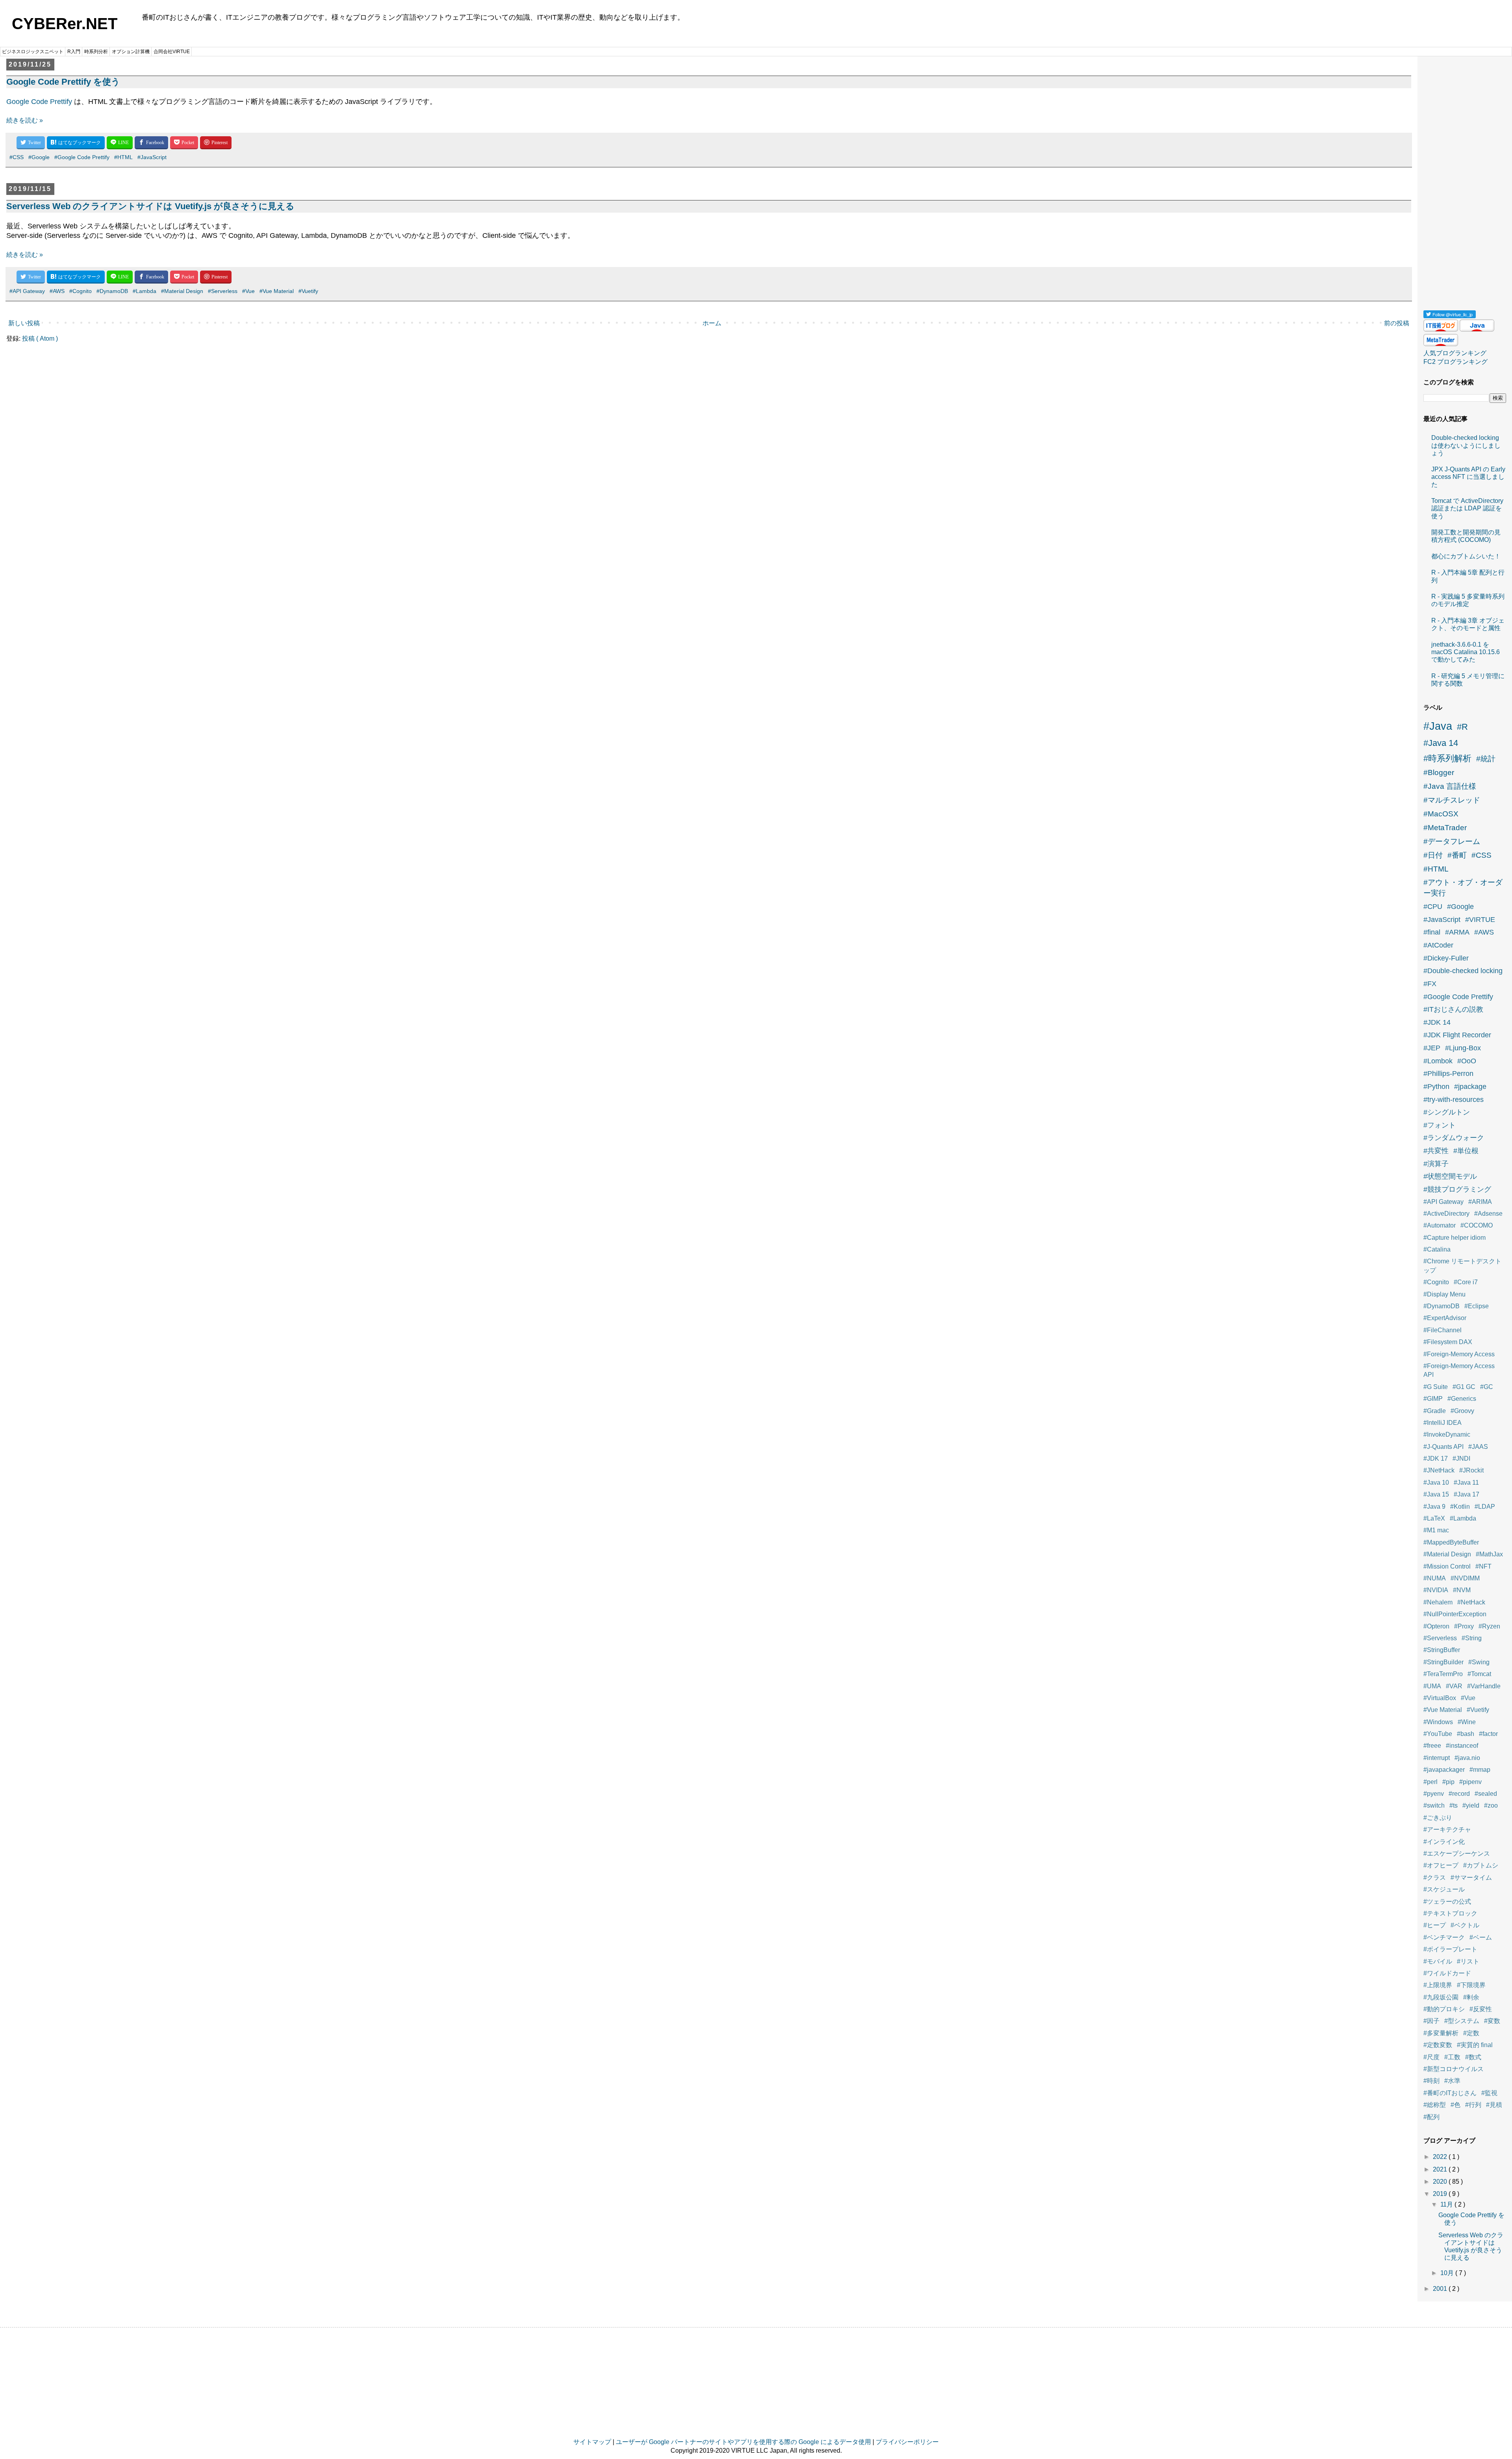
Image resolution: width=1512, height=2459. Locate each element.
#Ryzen (1489, 1626)
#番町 (1457, 855)
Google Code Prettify (39, 102)
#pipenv (1470, 1782)
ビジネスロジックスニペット (33, 52)
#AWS (57, 291)
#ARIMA (1480, 1202)
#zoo (1491, 1805)
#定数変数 (1438, 2045)
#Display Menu (1444, 1294)
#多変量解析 (1441, 2033)
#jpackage (1470, 1087)
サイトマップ (592, 2442)
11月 (1447, 2204)
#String (1472, 1638)
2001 (1441, 2289)
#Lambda (145, 291)
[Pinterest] (216, 143)
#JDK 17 (1436, 1459)
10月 (1448, 2273)
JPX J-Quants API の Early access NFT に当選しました (1468, 477)
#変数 (1492, 2021)
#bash (1466, 1734)
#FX (1430, 984)
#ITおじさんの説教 (1453, 1009)
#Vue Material (277, 291)
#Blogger (1439, 772)
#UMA (1432, 1686)
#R (1462, 727)
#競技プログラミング (1457, 1189)
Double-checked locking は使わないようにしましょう (1466, 445)
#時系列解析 (1447, 758)
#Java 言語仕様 (1450, 786)
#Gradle (1435, 1411)
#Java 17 (1467, 1494)
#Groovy (1462, 1411)
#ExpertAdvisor (1445, 1318)
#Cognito (81, 291)
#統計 (1486, 759)
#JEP (1432, 1048)
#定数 (1471, 2033)
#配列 (1431, 2117)
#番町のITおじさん (1450, 2093)
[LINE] (120, 143)
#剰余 (1471, 1997)
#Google (39, 157)
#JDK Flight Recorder (1457, 1035)
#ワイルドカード (1447, 1973)
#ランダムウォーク (1454, 1138)
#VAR (1454, 1686)
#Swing (1479, 1662)
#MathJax (1489, 1554)
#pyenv (1434, 1794)
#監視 (1489, 2093)
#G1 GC (1464, 1387)
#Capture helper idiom (1455, 1238)
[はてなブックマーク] (76, 143)
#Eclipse (1477, 1306)
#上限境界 (1438, 1985)
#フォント (1440, 1125)
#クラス (1435, 1878)
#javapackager (1444, 1770)
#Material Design (182, 291)
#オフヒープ (1441, 1865)
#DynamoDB (112, 291)
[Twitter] (31, 143)
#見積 (1494, 2105)
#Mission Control (1447, 1566)
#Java (1438, 726)
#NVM (1462, 1590)
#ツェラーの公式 (1447, 1902)
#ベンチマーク (1444, 1937)
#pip (1448, 1782)
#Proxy (1464, 1626)
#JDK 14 (1437, 1022)
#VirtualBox (1440, 1698)
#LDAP (1485, 1507)
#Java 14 (1441, 743)
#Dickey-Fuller (1446, 958)
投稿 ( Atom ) (40, 338)
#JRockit (1471, 1470)
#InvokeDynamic (1447, 1434)
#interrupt (1437, 1758)
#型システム (1462, 2021)
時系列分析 (96, 52)
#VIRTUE (1480, 920)
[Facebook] (151, 143)
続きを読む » (25, 120)
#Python (1436, 1087)
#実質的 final (1475, 2045)
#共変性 (1436, 1151)
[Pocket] (184, 143)
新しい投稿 (24, 323)
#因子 (1431, 2021)
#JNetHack (1439, 1470)
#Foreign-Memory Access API (1459, 1370)
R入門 (74, 52)
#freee (1432, 1746)
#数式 (1473, 2057)
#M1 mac (1436, 1530)
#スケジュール (1444, 1889)
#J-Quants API (1443, 1447)
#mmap (1480, 1770)
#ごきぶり (1438, 1818)
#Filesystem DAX (1448, 1342)
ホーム (712, 323)
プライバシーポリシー (907, 2442)
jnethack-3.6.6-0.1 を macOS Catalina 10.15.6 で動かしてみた (1466, 652)
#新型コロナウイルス (1454, 2069)
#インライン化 (1444, 1842)
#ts (1454, 1805)
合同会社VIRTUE (172, 52)
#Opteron (1436, 1626)
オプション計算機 (131, 52)
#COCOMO (1477, 1225)
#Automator (1440, 1225)
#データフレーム (1452, 841)
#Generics (1462, 1399)
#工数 (1452, 2057)
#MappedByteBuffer (1451, 1542)
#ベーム (1481, 1937)
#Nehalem (1438, 1602)
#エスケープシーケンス (1457, 1854)
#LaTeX (1434, 1518)
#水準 (1452, 2081)
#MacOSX (1441, 814)
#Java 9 (1434, 1507)
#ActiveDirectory (1446, 1214)
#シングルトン (1447, 1112)
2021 (1441, 2169)
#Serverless (223, 291)
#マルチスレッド (1452, 800)
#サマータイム (1471, 1878)
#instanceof (1462, 1746)
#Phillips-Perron (1448, 1074)
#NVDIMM (1465, 1578)
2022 (1441, 2157)
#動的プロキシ (1444, 2009)
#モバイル (1438, 1961)
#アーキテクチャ (1447, 1829)
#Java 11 (1466, 1483)
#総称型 (1435, 2105)
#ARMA (1457, 932)
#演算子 (1436, 1164)
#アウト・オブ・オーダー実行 (1463, 888)
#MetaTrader (1445, 828)
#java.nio (1467, 1758)
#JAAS (1478, 1447)
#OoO (1467, 1061)
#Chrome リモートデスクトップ (1462, 1266)
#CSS (17, 157)
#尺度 (1431, 2057)
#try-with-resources (1454, 1100)
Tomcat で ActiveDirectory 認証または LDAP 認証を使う (1467, 508)
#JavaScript (152, 157)
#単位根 (1466, 1151)
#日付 (1433, 855)
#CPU (1433, 907)
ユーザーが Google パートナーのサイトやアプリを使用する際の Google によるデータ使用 (743, 2442)
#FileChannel (1443, 1330)
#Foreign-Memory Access (1459, 1354)
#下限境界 (1471, 1985)
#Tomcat (1479, 1674)
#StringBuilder (1443, 1662)
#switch (1434, 1805)
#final (1432, 932)
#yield (1471, 1805)
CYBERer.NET (65, 24)
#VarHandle (1484, 1686)
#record (1459, 1794)
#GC (1487, 1387)
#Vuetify (308, 291)
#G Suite (1436, 1387)
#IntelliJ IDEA (1443, 1423)
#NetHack (1471, 1602)
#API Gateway (27, 291)
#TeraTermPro (1443, 1674)
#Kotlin (1460, 1507)
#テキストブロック (1450, 1913)
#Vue (248, 291)
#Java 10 (1436, 1483)
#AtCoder (1438, 945)
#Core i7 (1466, 1282)
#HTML (123, 157)
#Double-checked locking (1463, 971)
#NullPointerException (1455, 1614)
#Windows (1438, 1722)
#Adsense (1488, 1214)
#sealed (1486, 1794)
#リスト (1468, 1961)
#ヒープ (1435, 1925)
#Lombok (1438, 1061)
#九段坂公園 (1441, 1997)
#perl (1430, 1782)
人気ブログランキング (1455, 353)
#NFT (1483, 1566)
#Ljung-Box (1463, 1048)
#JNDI (1461, 1459)
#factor (1488, 1734)
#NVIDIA (1436, 1590)
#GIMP (1433, 1399)
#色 (1455, 2105)
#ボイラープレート (1450, 1949)
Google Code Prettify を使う (63, 82)
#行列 (1473, 2105)
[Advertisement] (1465, 180)
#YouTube (1438, 1734)
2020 (1441, 2182)
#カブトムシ (1481, 1865)
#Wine (1467, 1722)
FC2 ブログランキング (1455, 362)
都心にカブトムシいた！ (1466, 556)
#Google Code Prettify (82, 157)
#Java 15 (1436, 1494)
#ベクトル (1465, 1925)
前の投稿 (1397, 323)
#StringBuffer (1442, 1650)
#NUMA (1435, 1578)
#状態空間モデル (1450, 1176)
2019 (1441, 2194)
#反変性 (1481, 2009)
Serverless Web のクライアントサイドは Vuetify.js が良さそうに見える (150, 206)
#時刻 (1431, 2081)
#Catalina (1437, 1249)
